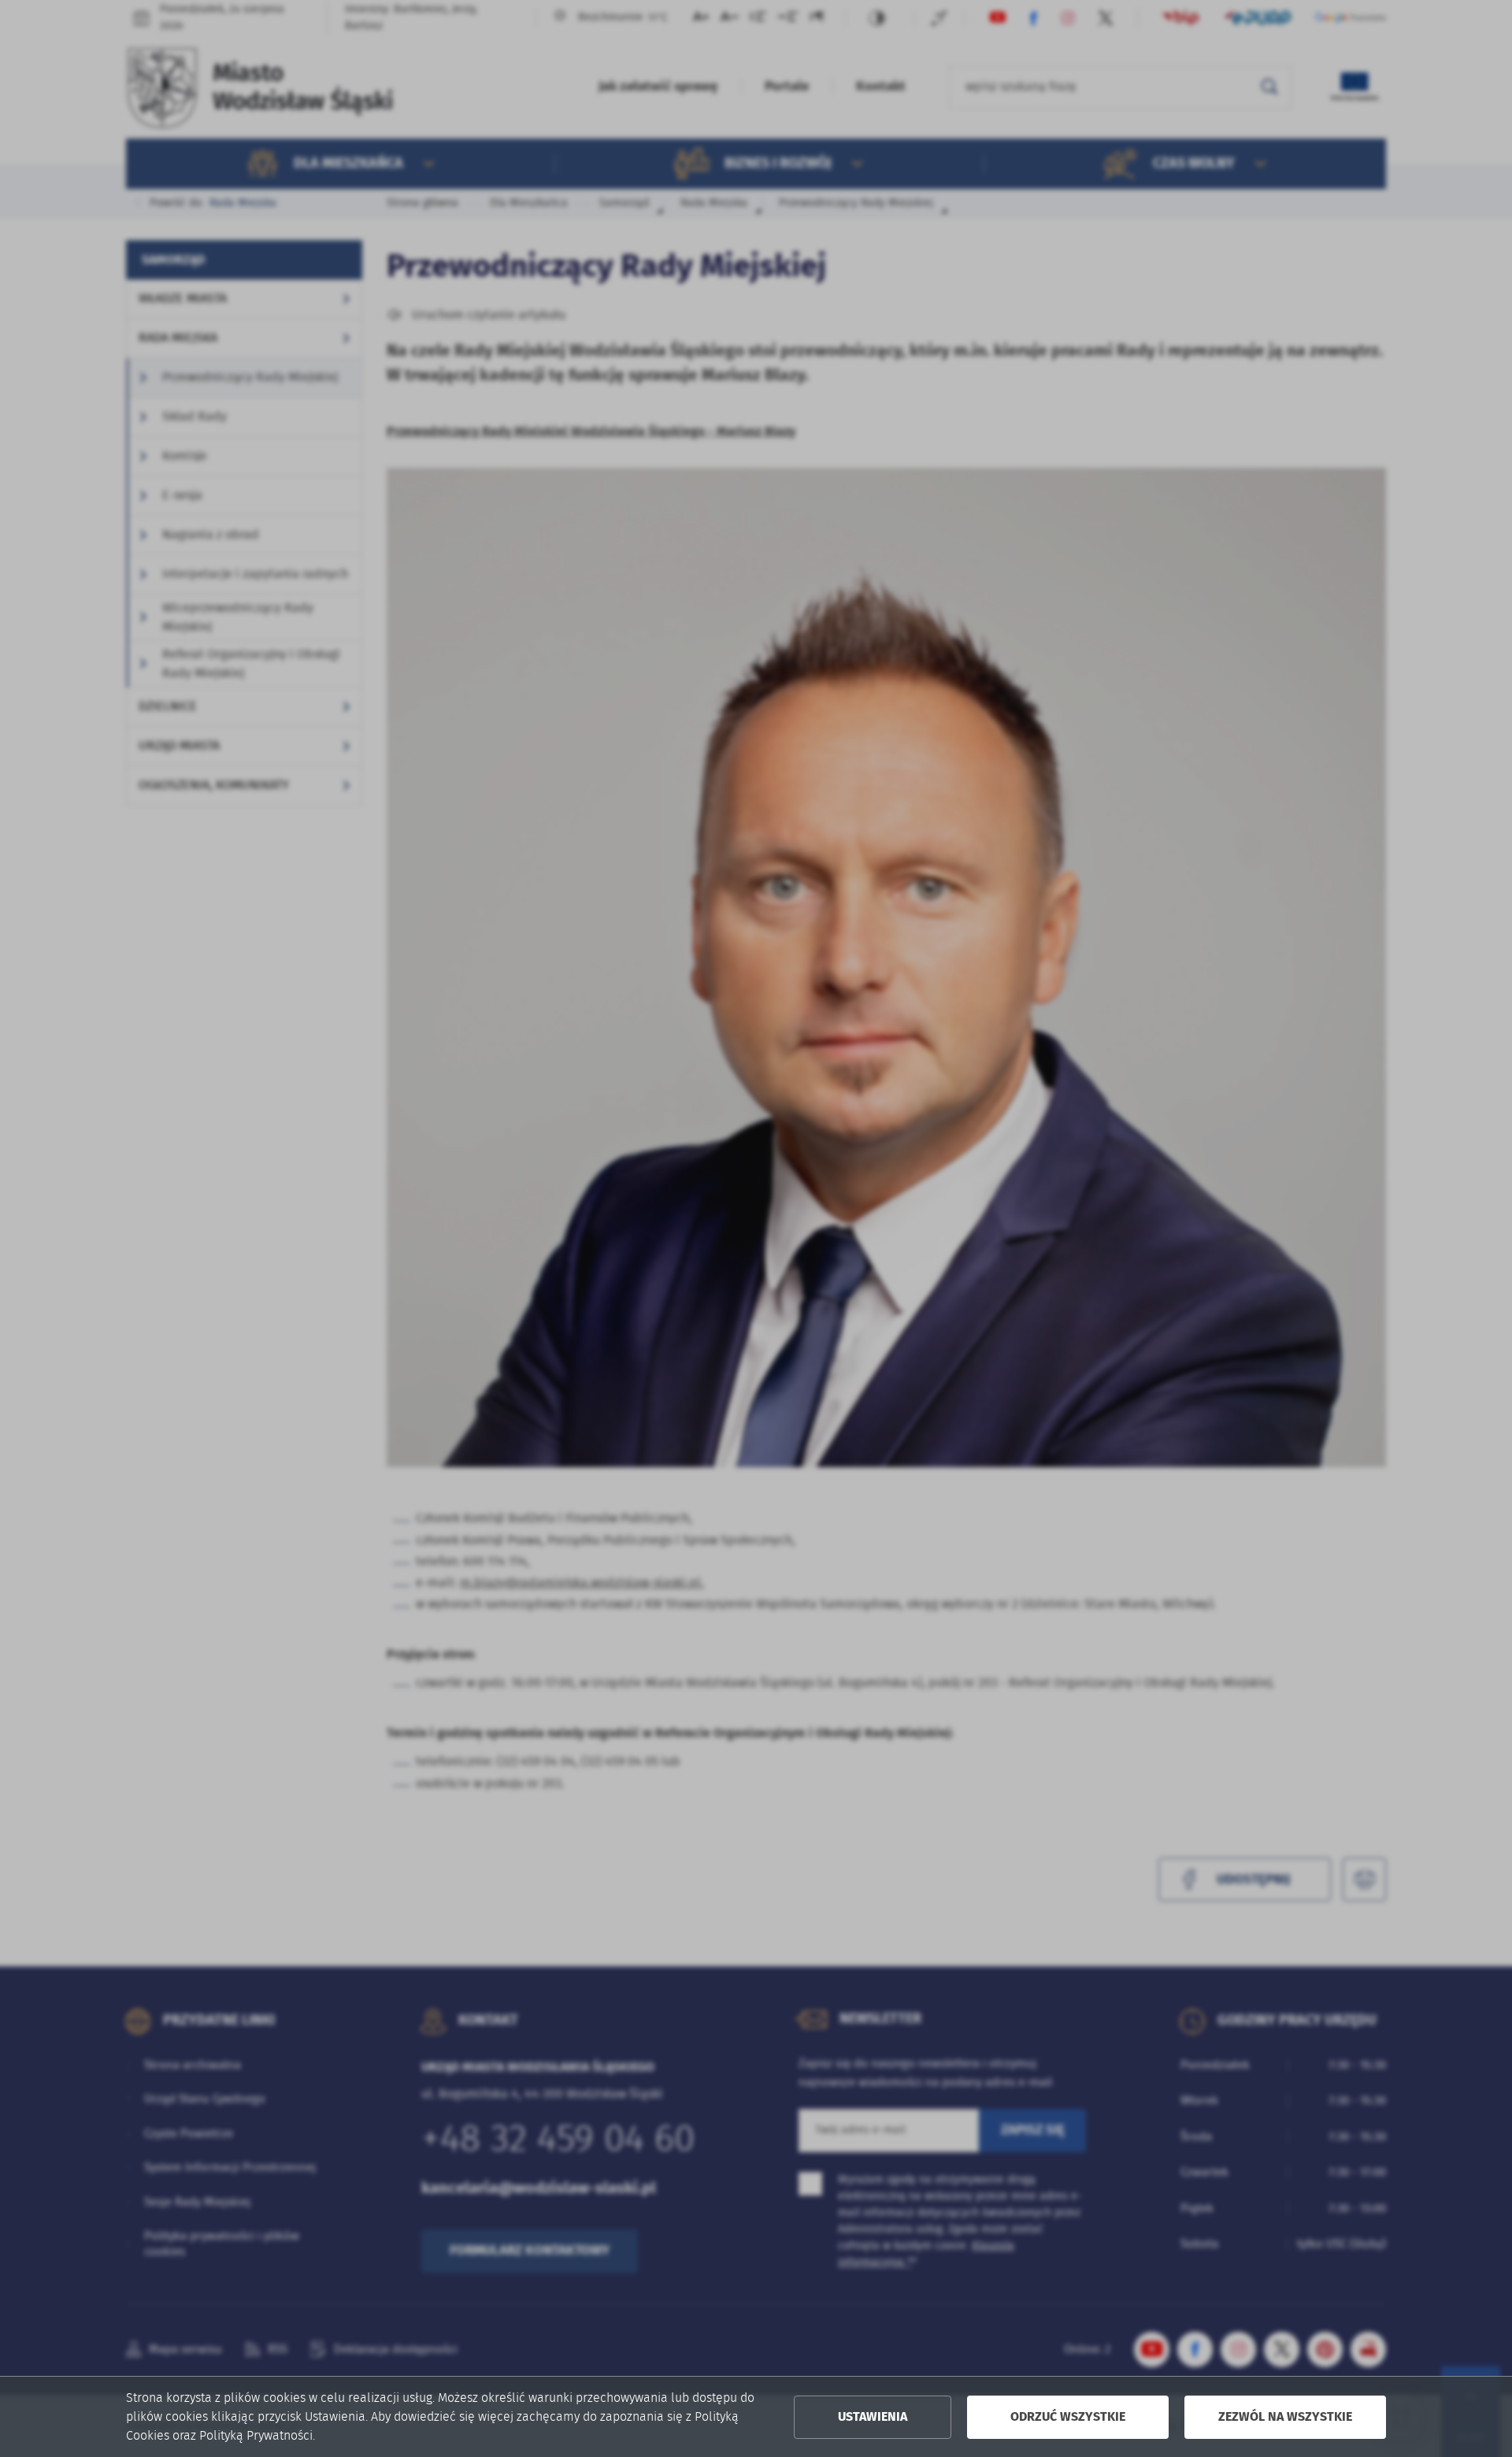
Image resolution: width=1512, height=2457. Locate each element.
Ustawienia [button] (873, 2417)
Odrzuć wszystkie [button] (1068, 2417)
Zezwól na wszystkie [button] (1285, 2417)
